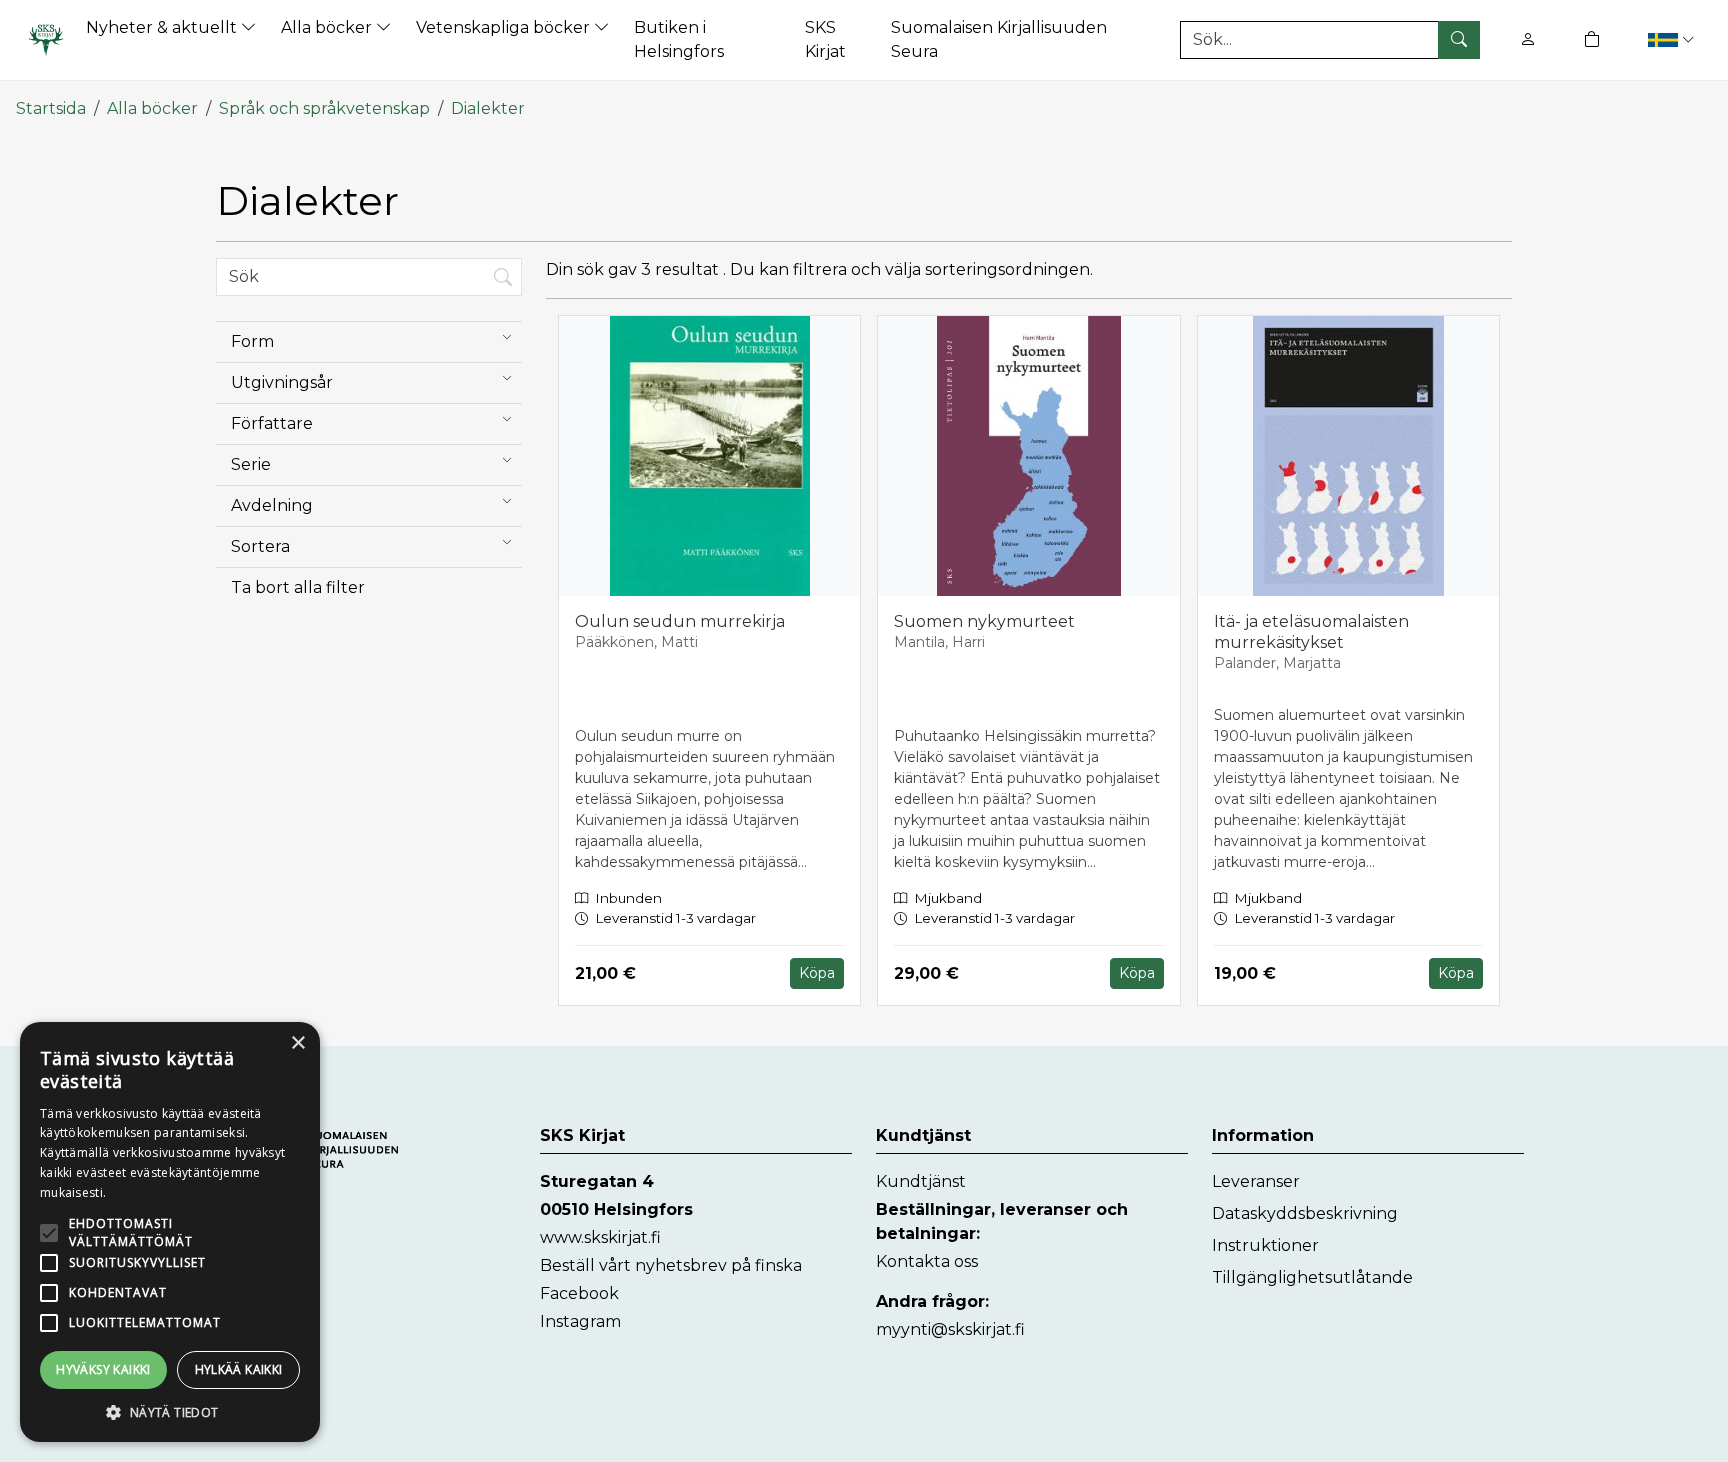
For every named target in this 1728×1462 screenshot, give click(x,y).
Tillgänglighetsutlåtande (1312, 1277)
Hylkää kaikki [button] (239, 1369)
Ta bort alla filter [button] (298, 587)
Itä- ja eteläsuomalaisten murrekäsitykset (1311, 632)
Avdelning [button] (272, 505)
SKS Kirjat (825, 39)
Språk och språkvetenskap (324, 108)
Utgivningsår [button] (282, 382)
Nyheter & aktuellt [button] (163, 27)
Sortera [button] (260, 546)
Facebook (579, 1293)
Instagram (580, 1321)
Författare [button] (272, 423)
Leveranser (1256, 1181)
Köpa (817, 973)
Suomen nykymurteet (984, 621)
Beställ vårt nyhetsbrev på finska (671, 1265)
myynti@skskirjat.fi (950, 1329)
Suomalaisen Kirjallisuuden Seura (999, 39)
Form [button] (252, 341)
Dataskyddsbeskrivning (1305, 1213)
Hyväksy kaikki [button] (103, 1369)
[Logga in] (1528, 39)
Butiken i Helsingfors (679, 39)
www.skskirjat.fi (600, 1237)
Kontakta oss (927, 1261)
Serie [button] (251, 464)
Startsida (51, 108)
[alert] (170, 1232)
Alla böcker (328, 27)
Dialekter (488, 108)
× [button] (297, 1043)
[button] (1670, 39)
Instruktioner (1265, 1245)
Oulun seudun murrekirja (680, 621)
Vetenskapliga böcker (505, 27)
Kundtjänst (921, 1181)
